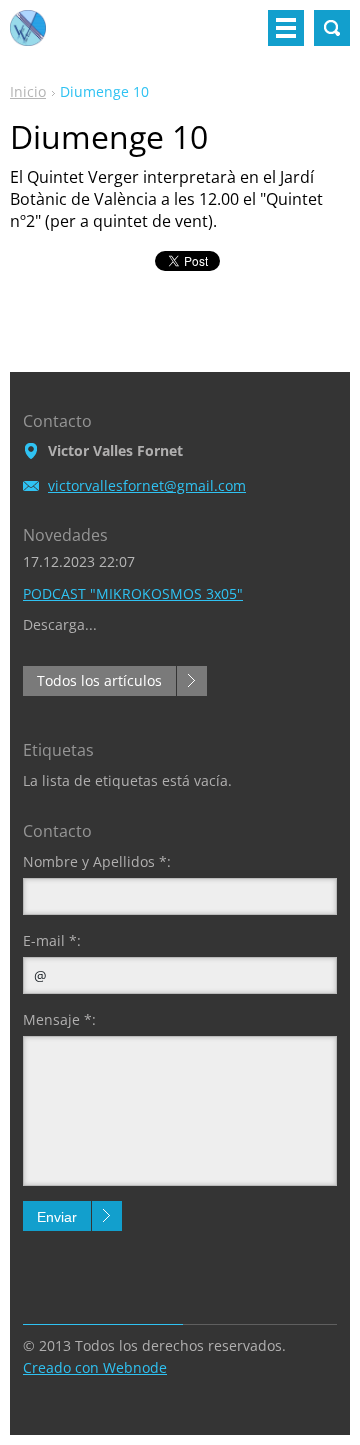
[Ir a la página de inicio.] (28, 36)
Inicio (28, 91)
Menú (286, 28)
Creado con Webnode (95, 1367)
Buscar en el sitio (332, 28)
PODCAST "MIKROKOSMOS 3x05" (133, 593)
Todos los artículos (99, 680)
